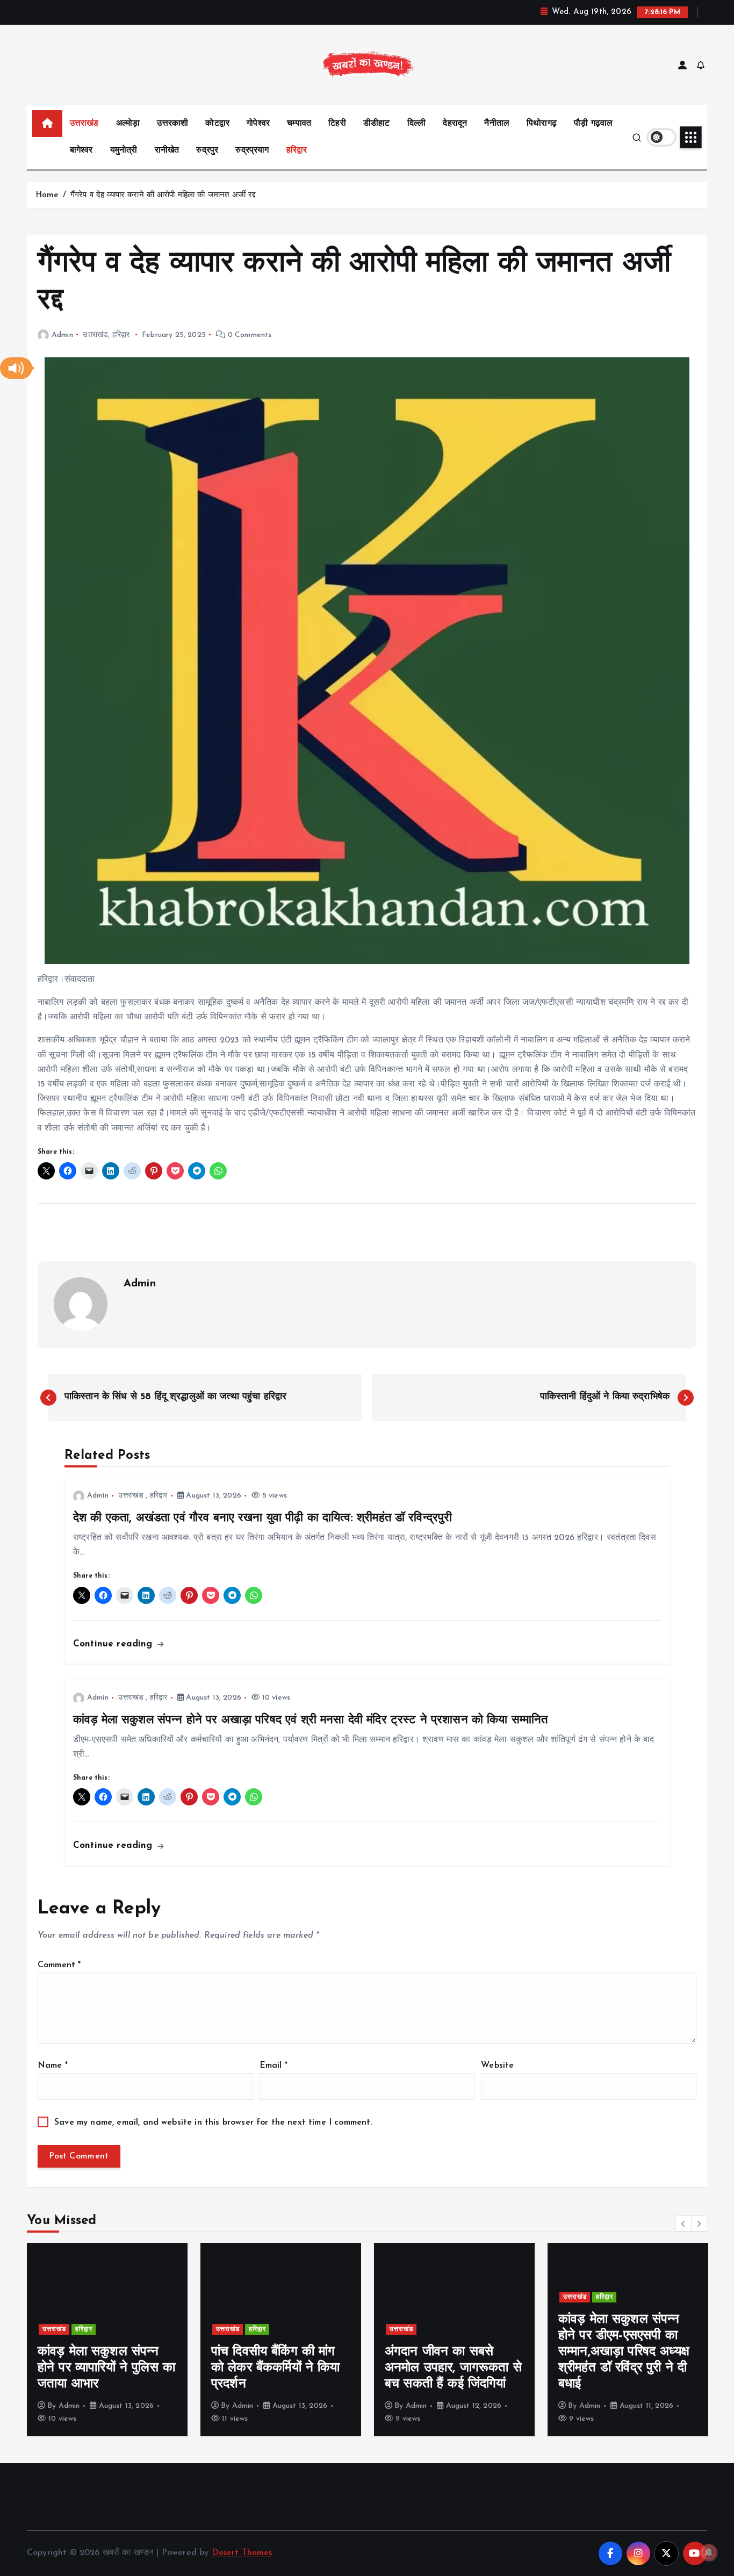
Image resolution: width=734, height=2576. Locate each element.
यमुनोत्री (124, 150)
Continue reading (114, 1644)
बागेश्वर (81, 150)
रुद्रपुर (207, 150)
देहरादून (455, 124)
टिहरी (337, 124)
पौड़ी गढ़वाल (593, 124)
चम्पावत (299, 124)
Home (47, 195)
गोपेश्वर (258, 124)
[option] (107, 2340)
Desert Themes (242, 2553)
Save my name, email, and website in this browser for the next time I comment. (213, 2122)
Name (53, 2066)
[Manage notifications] (709, 2552)
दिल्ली (416, 124)
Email (274, 2066)
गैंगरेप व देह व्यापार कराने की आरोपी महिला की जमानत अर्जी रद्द (163, 195)
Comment (59, 1965)
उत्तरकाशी (172, 124)
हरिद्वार (297, 150)
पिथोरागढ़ (542, 124)
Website (497, 2066)
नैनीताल (497, 124)
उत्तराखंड (84, 124)
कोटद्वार (217, 124)
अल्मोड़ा (128, 124)
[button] (16, 368)
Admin (62, 335)
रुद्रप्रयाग (252, 150)
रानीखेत (167, 150)
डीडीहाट (377, 124)
